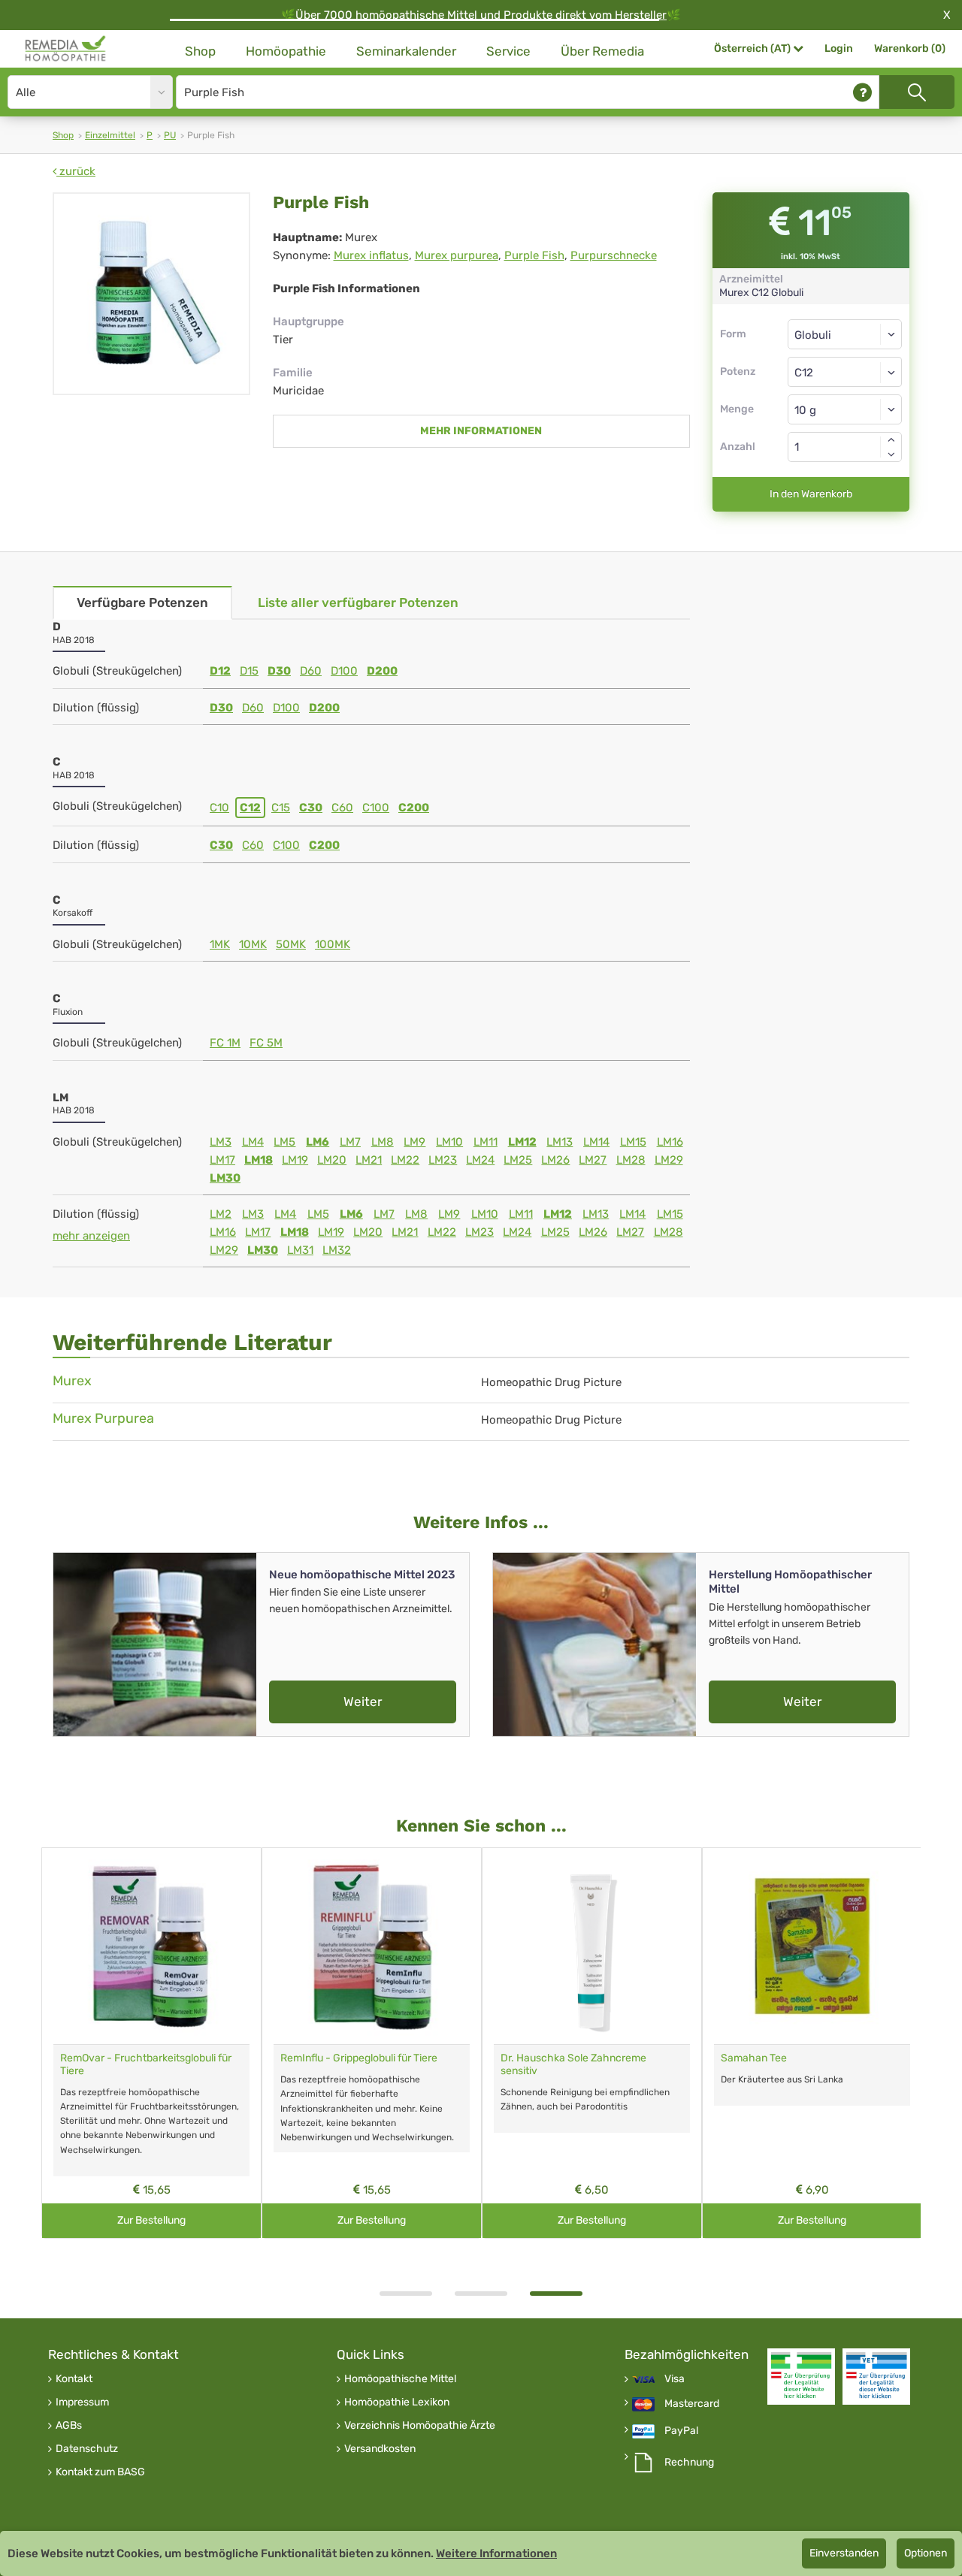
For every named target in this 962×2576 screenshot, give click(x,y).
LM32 (337, 1250)
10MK (253, 944)
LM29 (669, 1160)
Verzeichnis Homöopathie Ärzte (420, 2426)
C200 (414, 808)
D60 (311, 671)
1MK (220, 944)
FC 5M (266, 1043)
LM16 (670, 1142)
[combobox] (845, 372)
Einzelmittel (110, 135)
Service (508, 51)
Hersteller (641, 15)
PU (170, 135)
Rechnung (689, 2463)
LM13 (560, 1142)
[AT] (66, 49)
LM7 (350, 1142)
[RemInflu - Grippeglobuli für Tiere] (372, 1946)
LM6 (318, 1142)
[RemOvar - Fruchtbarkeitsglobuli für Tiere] (151, 1946)
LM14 (596, 1142)
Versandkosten (380, 2449)
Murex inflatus (371, 255)
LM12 (522, 1142)
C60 (342, 808)
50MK (291, 944)
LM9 (414, 1142)
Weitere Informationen (496, 2553)
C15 (281, 808)
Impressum (82, 2402)
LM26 (555, 1160)
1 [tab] (406, 2294)
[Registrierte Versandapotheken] (801, 2377)
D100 (344, 671)
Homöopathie (286, 51)
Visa (675, 2379)
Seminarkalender (406, 51)
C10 (219, 808)
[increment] (891, 439)
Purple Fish (534, 255)
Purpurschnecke (614, 255)
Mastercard (692, 2404)
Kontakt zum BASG (100, 2472)
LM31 (300, 1250)
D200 (382, 671)
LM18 (259, 1160)
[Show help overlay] (862, 92)
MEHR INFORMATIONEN (481, 431)
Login (839, 48)
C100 (376, 808)
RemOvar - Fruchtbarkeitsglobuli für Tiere (146, 2064)
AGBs (69, 2426)
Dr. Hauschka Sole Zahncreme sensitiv (573, 2064)
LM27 (593, 1160)
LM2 (221, 1214)
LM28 (631, 1160)
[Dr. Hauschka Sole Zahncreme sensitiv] (592, 1946)
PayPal (681, 2431)
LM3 (221, 1142)
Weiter (363, 1702)
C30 (311, 808)
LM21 (369, 1160)
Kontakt (74, 2379)
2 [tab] (481, 2294)
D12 (220, 671)
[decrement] (891, 454)
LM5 (284, 1142)
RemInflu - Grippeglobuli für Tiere (359, 2058)
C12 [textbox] (804, 373)
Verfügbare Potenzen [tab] (142, 602)
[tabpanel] (592, 2043)
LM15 (633, 1142)
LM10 (449, 1142)
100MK (333, 944)
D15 (249, 671)
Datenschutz (87, 2449)
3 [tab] (556, 2294)
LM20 (332, 1160)
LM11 (486, 1142)
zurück (76, 171)
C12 (250, 808)
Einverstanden (844, 2553)
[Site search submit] (917, 92)
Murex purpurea (457, 255)
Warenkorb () (910, 48)
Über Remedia (602, 51)
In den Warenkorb (811, 494)
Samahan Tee (754, 2058)
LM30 (225, 1178)
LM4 (253, 1142)
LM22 (405, 1160)
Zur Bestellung (151, 2220)
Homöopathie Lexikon (397, 2402)
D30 (279, 671)
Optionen (926, 2553)
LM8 (383, 1142)
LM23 (443, 1160)
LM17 (222, 1160)
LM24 (480, 1160)
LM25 (518, 1160)
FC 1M (225, 1043)
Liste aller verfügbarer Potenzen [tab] (358, 602)
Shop (200, 51)
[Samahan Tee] (812, 1946)
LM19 (295, 1160)
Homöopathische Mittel (400, 2379)
